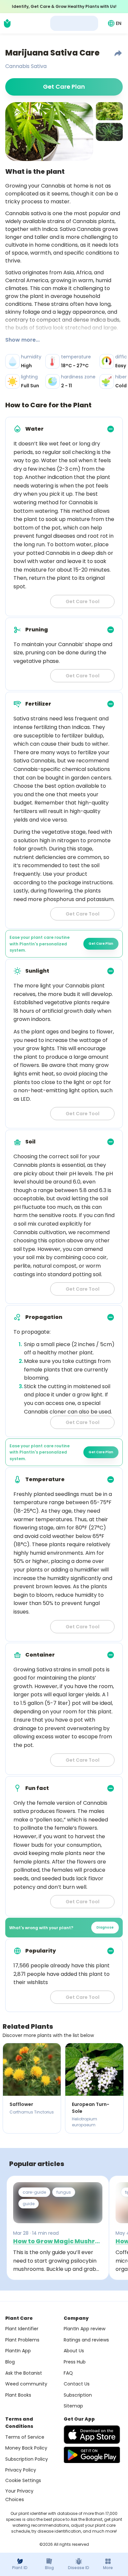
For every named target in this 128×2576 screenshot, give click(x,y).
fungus (64, 2192)
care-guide (34, 2192)
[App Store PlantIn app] (92, 2435)
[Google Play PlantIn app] (92, 2455)
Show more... (22, 340)
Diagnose (105, 1927)
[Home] (7, 23)
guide (29, 2204)
